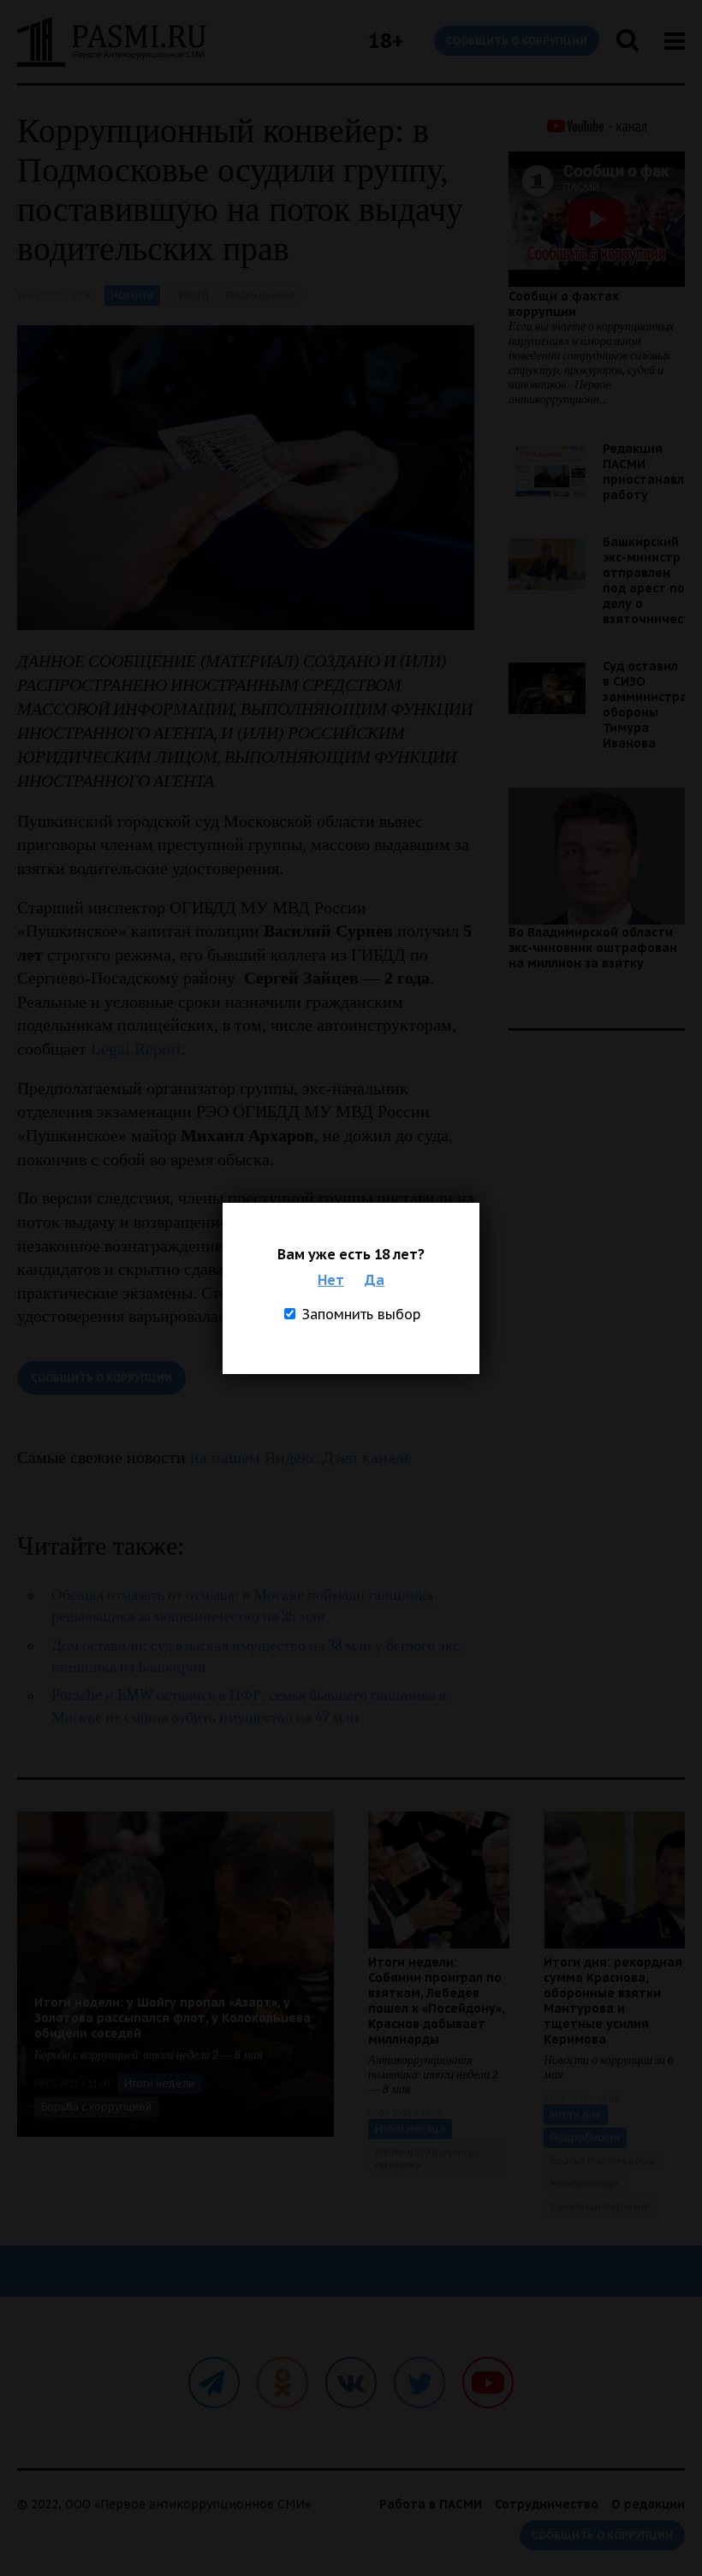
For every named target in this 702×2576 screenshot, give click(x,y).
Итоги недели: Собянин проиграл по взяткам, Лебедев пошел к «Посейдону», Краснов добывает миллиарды (436, 2001)
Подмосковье (261, 295)
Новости (132, 295)
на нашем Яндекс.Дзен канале (301, 1457)
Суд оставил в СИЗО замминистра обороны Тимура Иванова (645, 705)
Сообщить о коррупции (517, 41)
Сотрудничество (547, 2504)
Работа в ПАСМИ (431, 2504)
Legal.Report (136, 1049)
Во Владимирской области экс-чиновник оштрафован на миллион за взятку (593, 948)
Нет (331, 1280)
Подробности (585, 2137)
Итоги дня (576, 2114)
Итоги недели (159, 2083)
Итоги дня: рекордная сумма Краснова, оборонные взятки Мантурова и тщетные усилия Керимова (613, 2001)
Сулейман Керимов (600, 2207)
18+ (386, 41)
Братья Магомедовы (603, 2160)
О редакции (648, 2504)
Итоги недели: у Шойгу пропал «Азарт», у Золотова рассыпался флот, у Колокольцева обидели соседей (173, 2018)
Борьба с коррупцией (96, 2106)
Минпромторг (586, 2183)
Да (375, 1280)
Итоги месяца (410, 2129)
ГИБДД (192, 295)
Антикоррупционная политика (427, 2158)
